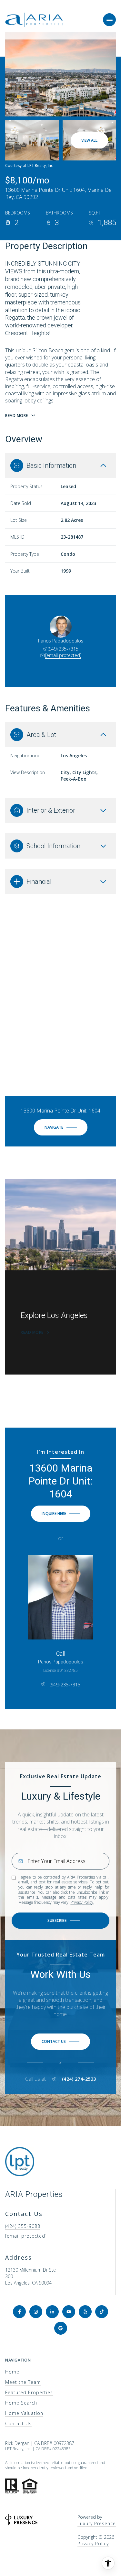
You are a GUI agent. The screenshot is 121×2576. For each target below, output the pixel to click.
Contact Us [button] (18, 2423)
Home (12, 2372)
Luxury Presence (97, 2523)
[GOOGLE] (61, 2328)
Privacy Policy (82, 1902)
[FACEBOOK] (19, 2312)
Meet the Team (23, 2382)
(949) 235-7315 (63, 649)
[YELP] (85, 2312)
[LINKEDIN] (52, 2312)
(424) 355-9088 (23, 2226)
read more (32, 1332)
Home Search (21, 2403)
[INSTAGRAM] (36, 2312)
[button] (60, 2042)
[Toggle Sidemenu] (109, 20)
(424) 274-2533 (79, 2079)
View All (89, 140)
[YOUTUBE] (69, 2312)
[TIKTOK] (102, 2312)
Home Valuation (24, 2413)
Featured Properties (29, 2392)
